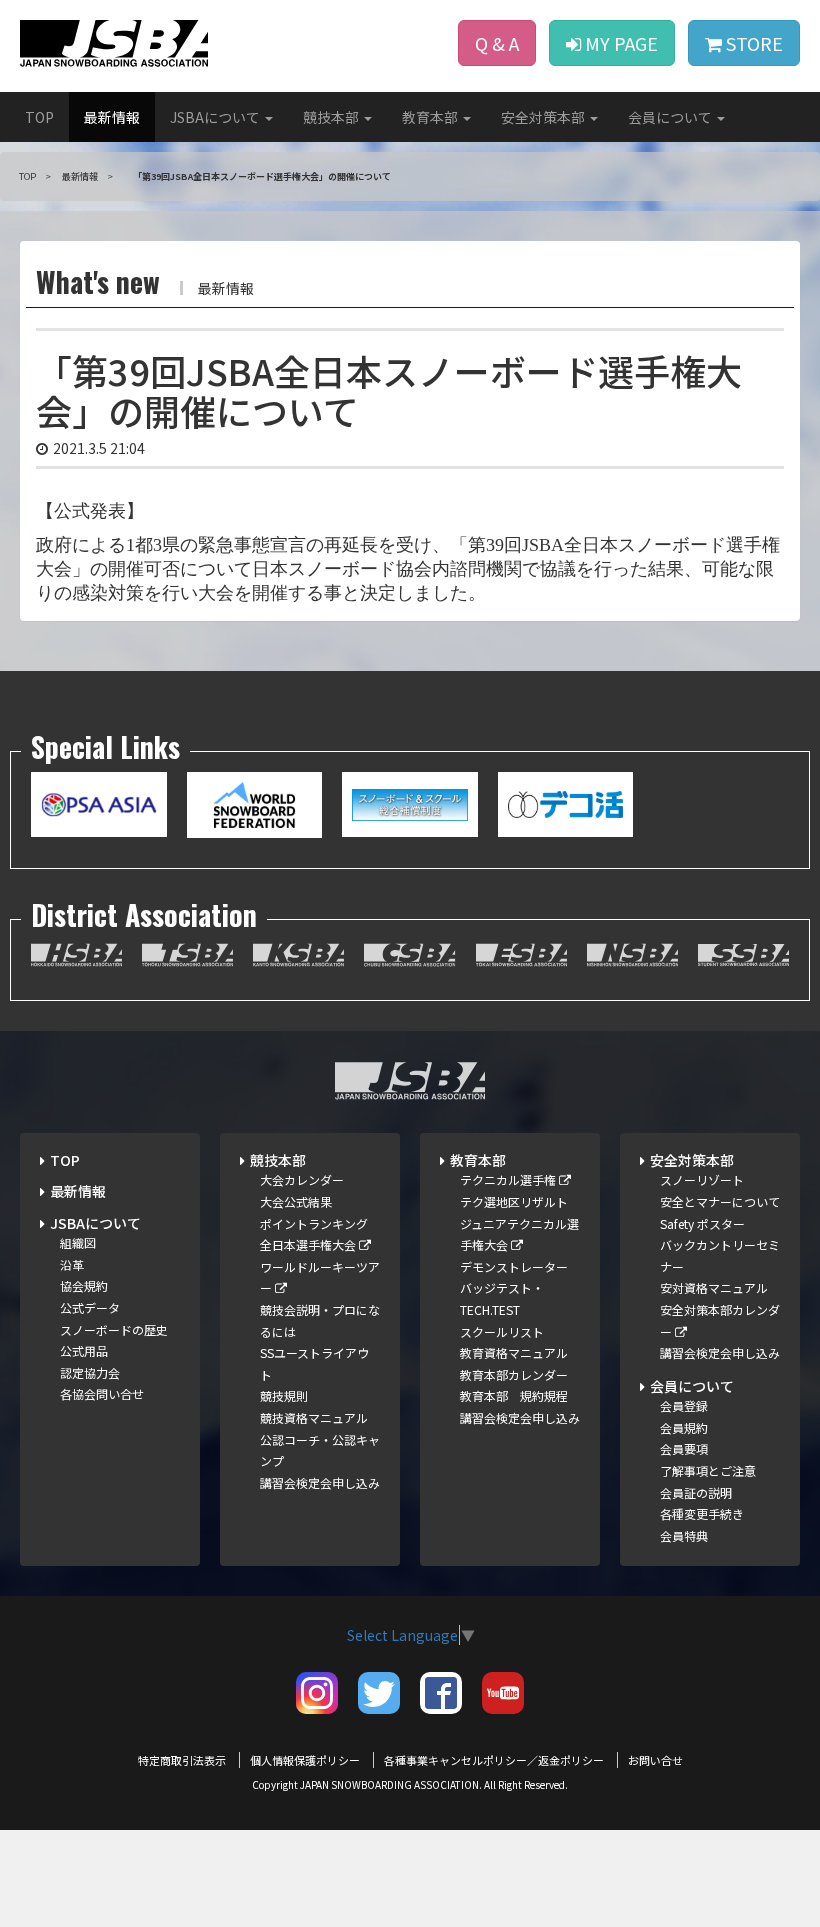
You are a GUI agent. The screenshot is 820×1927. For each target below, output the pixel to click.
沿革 (72, 1264)
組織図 (78, 1242)
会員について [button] (671, 117)
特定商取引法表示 (182, 1760)
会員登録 (684, 1405)
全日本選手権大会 (309, 1244)
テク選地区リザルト (514, 1201)
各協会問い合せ (102, 1393)
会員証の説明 (696, 1492)
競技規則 (284, 1395)
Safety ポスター (702, 1223)
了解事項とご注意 (708, 1470)
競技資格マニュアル (314, 1417)
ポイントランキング (314, 1223)
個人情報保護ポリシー (305, 1760)
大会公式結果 (296, 1201)
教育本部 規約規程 (514, 1395)
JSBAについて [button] (216, 117)
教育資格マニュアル (514, 1352)
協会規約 (84, 1285)
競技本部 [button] (332, 117)
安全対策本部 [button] (544, 117)
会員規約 (684, 1427)
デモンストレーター (514, 1266)
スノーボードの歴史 (114, 1329)
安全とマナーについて (720, 1201)
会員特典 (684, 1535)
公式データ (90, 1307)
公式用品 (84, 1350)
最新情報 (112, 117)
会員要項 (684, 1448)
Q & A (497, 43)
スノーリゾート (702, 1179)
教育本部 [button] (431, 117)
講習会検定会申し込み (320, 1482)
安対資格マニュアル (714, 1287)
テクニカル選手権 (509, 1179)
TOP (39, 117)
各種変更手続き (702, 1513)
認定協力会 (90, 1372)
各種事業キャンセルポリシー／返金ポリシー (494, 1760)
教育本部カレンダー (514, 1374)
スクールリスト (502, 1331)
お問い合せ (655, 1760)
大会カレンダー (302, 1179)
